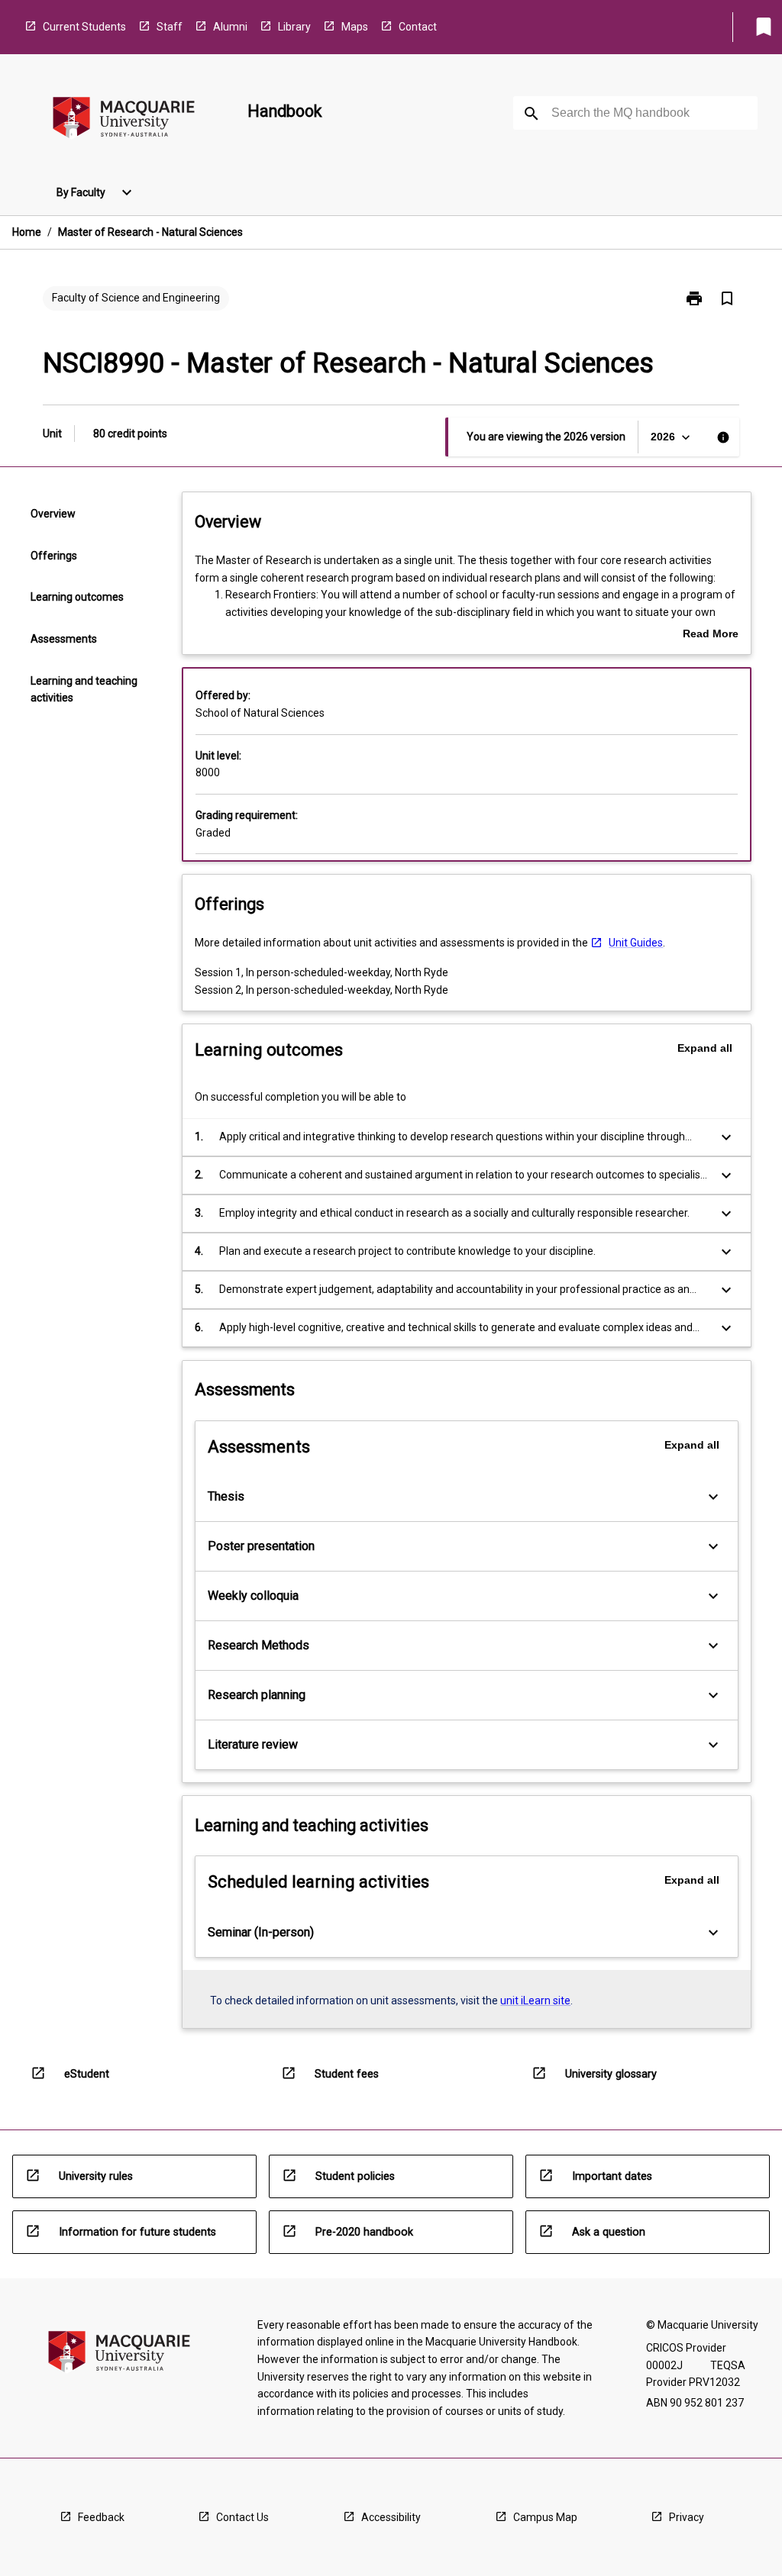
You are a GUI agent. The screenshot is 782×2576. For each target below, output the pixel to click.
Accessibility (391, 2517)
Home (27, 232)
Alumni (230, 27)
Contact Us (242, 2517)
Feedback (101, 2517)
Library (294, 27)
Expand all (705, 1048)
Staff (170, 27)
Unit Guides (636, 943)
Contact (418, 27)
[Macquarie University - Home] (124, 120)
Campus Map (545, 2517)
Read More (711, 635)
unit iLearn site (535, 2001)
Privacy (687, 2517)
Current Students (84, 27)
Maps (355, 27)
